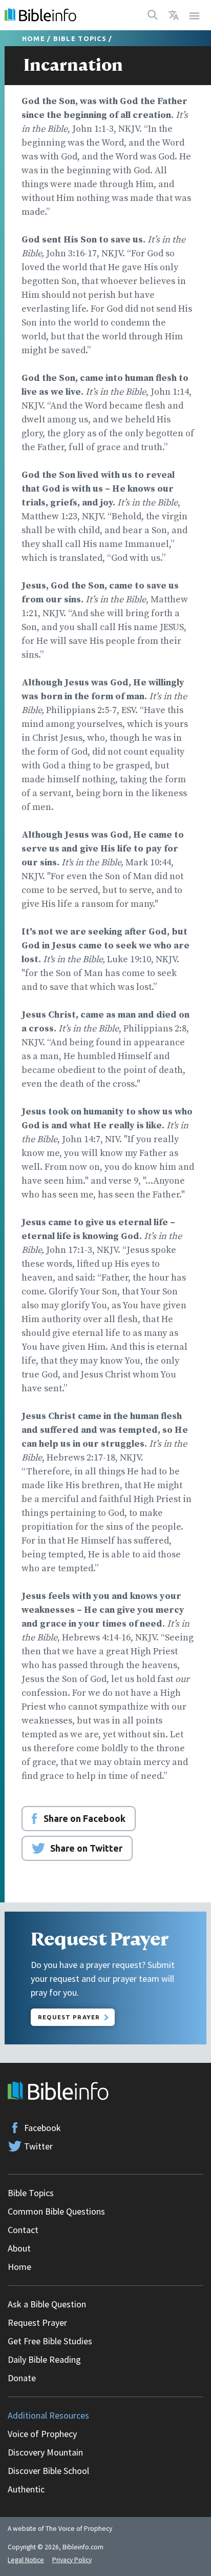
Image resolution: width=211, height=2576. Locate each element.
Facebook (43, 2128)
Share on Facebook (85, 1818)
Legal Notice (26, 2560)
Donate (22, 2378)
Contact (23, 2230)
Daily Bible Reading (44, 2359)
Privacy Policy (72, 2560)
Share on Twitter (86, 1848)
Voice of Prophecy (42, 2434)
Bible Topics (80, 38)
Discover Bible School (48, 2471)
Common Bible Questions (56, 2211)
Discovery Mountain (45, 2452)
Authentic (26, 2489)
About (19, 2248)
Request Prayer (69, 2017)
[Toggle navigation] (195, 15)
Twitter (38, 2146)
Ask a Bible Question (47, 2304)
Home (34, 38)
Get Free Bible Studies (50, 2341)
